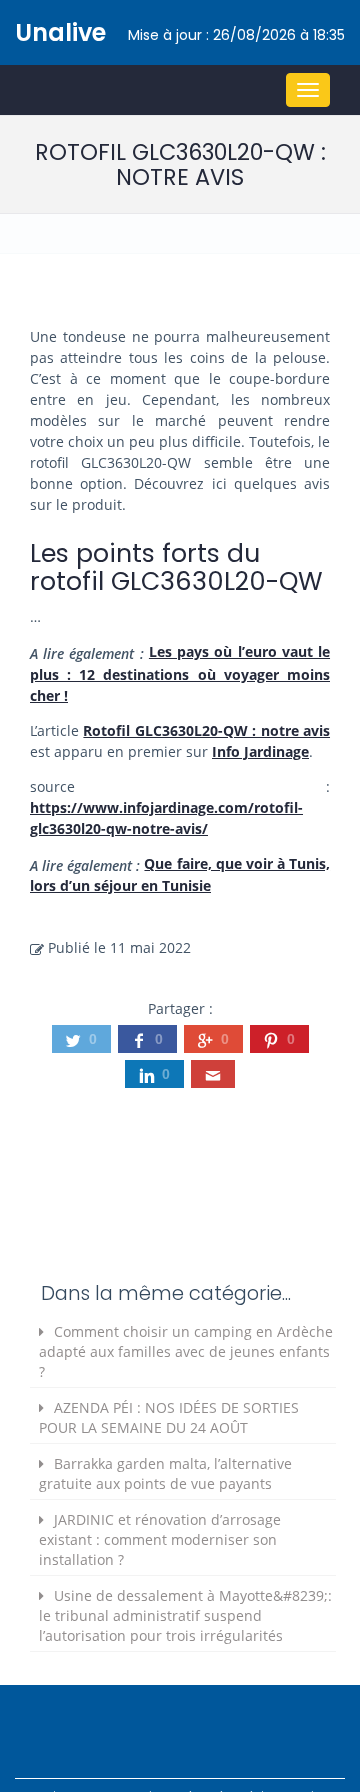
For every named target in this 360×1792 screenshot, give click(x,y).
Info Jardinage (260, 751)
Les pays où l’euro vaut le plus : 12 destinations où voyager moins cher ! (180, 673)
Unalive (60, 32)
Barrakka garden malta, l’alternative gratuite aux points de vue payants (165, 1473)
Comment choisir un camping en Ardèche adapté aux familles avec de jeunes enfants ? (186, 1351)
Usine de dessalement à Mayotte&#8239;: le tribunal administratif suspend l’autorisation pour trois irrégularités (185, 1615)
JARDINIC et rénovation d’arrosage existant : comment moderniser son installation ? (160, 1539)
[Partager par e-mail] (213, 1074)
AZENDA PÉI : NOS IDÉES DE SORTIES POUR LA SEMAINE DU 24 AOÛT (169, 1417)
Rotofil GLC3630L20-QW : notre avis (206, 730)
